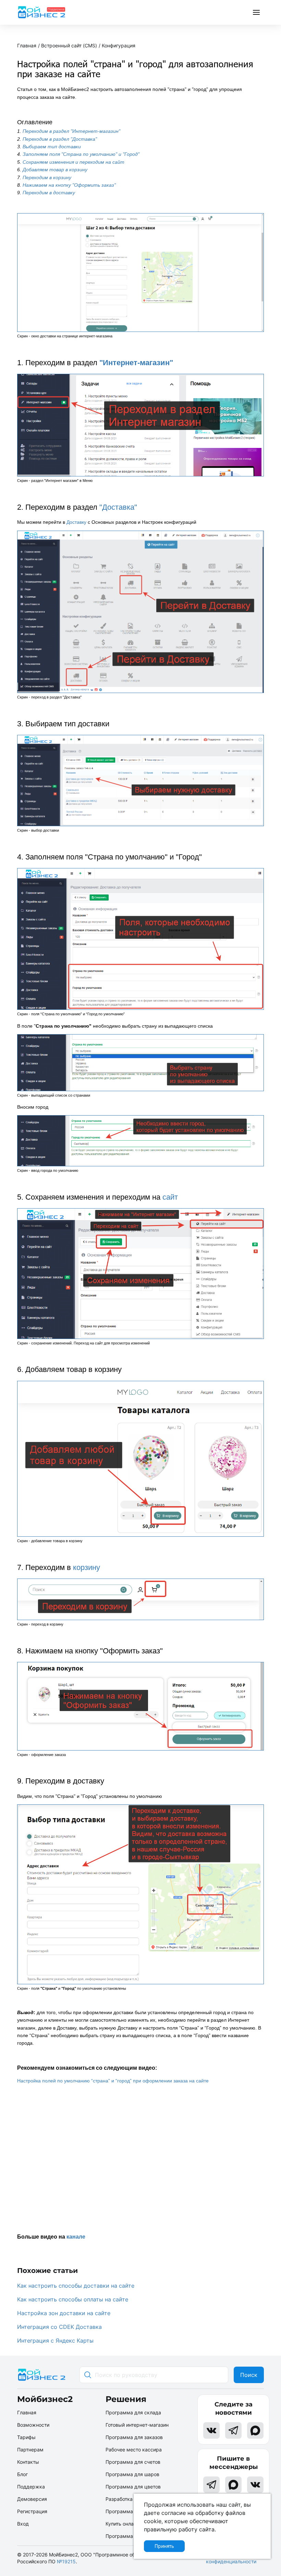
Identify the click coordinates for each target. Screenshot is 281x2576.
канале (76, 2237)
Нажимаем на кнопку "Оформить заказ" (69, 185)
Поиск (249, 2375)
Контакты (28, 2462)
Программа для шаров (132, 2474)
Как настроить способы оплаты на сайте (73, 2299)
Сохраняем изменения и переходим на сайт (74, 162)
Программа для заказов (134, 2437)
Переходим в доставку (49, 193)
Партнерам (30, 2450)
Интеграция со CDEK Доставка (59, 2327)
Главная (27, 45)
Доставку (76, 522)
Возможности (33, 2425)
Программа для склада (133, 2412)
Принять (164, 2546)
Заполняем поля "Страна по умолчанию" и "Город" (81, 154)
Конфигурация (119, 45)
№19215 (66, 2561)
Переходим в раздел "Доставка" (60, 139)
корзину (87, 1567)
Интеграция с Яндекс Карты (55, 2341)
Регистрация (32, 2511)
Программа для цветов (133, 2487)
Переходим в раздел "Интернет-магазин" (71, 131)
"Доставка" (118, 507)
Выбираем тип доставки (52, 147)
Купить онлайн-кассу (130, 2524)
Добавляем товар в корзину (55, 170)
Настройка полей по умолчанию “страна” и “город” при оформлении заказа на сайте (113, 2081)
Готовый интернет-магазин (137, 2425)
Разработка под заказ (131, 2499)
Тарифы (26, 2437)
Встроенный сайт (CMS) (69, 45)
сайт (170, 1197)
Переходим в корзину (47, 177)
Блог (22, 2474)
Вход (23, 2524)
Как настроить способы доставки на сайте (76, 2286)
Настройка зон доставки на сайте (64, 2313)
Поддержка (31, 2487)
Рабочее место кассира (134, 2450)
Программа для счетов (133, 2462)
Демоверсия (32, 2499)
